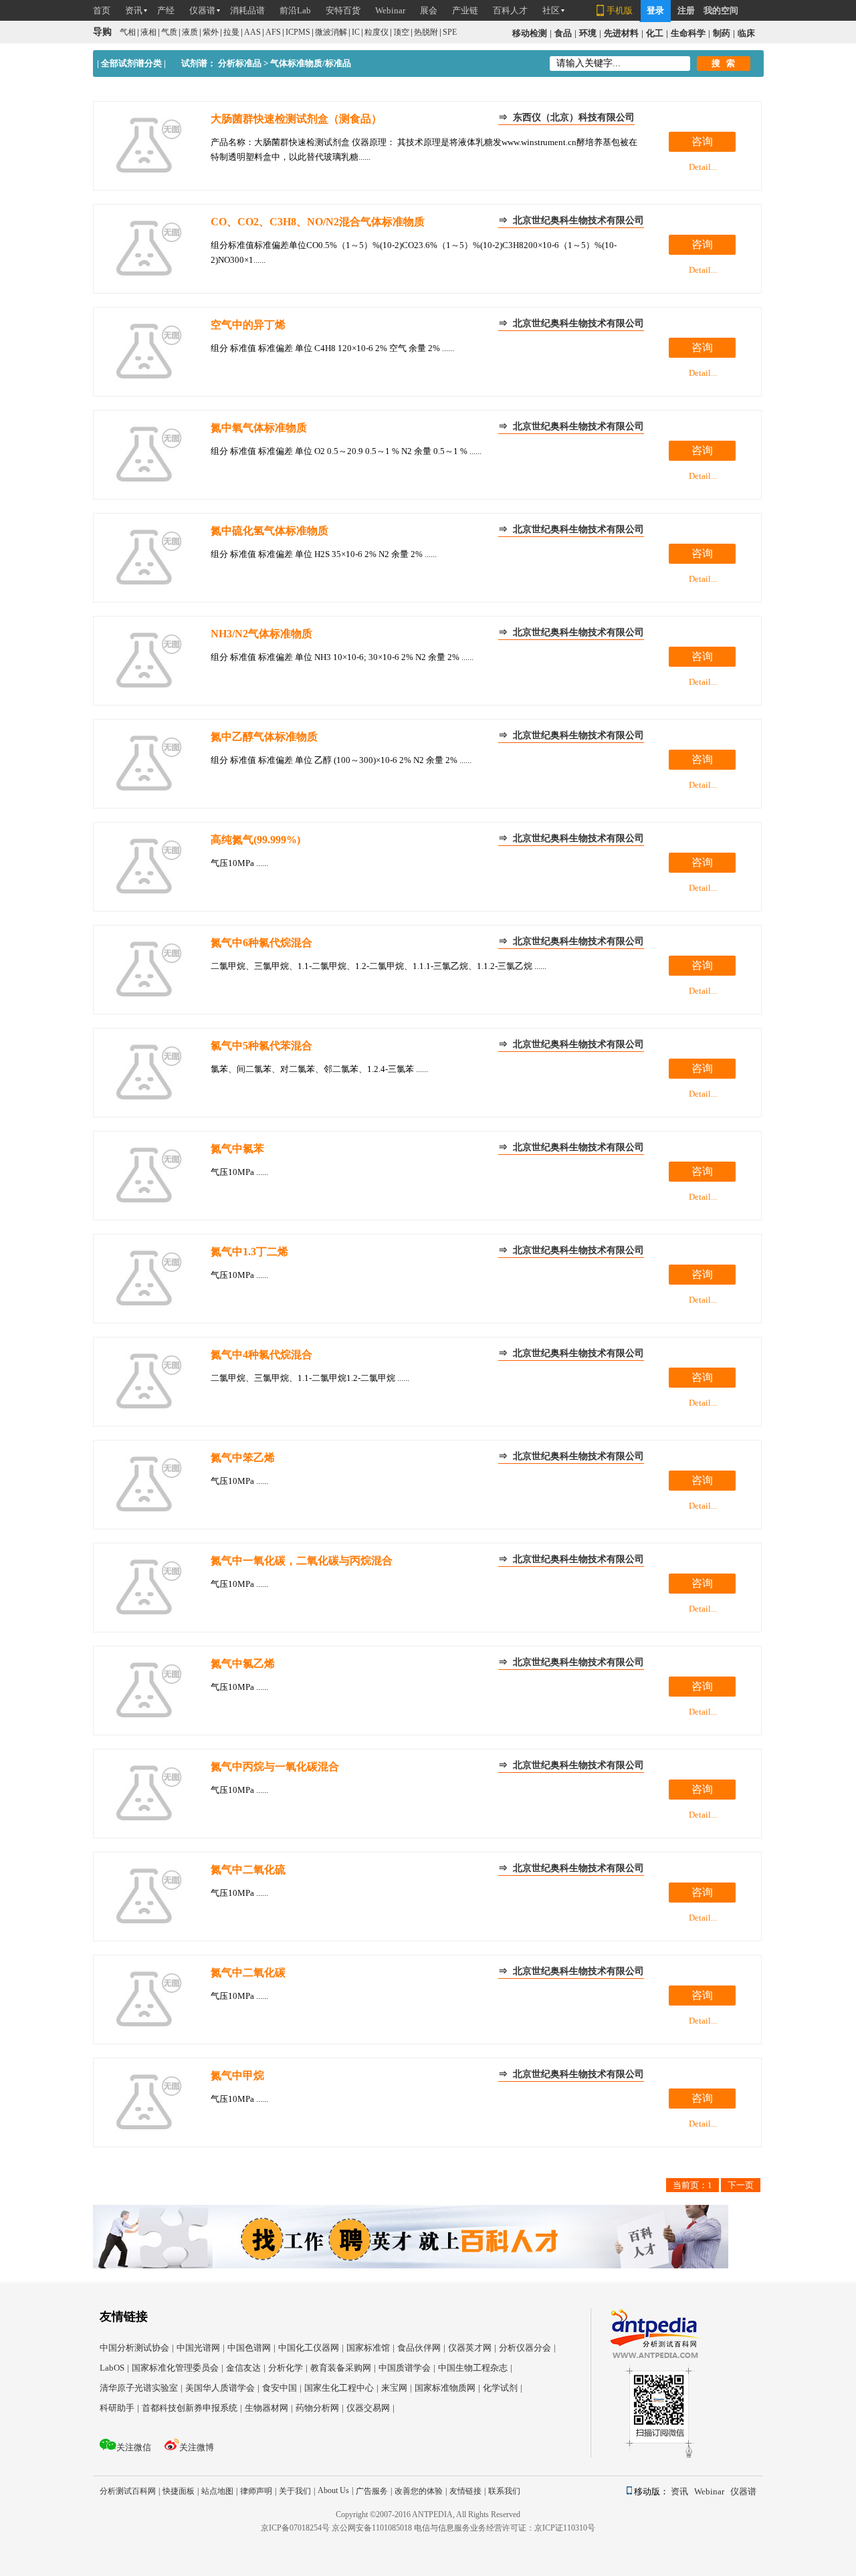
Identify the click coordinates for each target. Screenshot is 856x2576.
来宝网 (397, 2388)
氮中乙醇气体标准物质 (264, 737)
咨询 (702, 141)
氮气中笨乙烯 (243, 1458)
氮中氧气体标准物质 (259, 428)
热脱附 (426, 32)
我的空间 (721, 10)
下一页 (741, 2185)
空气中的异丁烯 (248, 325)
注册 (686, 10)
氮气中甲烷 (237, 2075)
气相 (128, 32)
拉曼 (231, 32)
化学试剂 (503, 2388)
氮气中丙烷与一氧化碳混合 (275, 1766)
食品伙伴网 (421, 2348)
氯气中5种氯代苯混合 (261, 1046)
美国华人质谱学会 (222, 2388)
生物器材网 (269, 2408)
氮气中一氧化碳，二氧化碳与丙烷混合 (302, 1561)
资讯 (681, 2491)
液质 (190, 32)
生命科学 (688, 33)
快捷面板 (181, 2491)
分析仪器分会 (527, 2348)
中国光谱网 (201, 2348)
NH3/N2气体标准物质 (261, 634)
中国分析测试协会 (137, 2348)
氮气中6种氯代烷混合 (261, 943)
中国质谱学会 (407, 2368)
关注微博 (197, 2447)
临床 (746, 33)
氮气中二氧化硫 (248, 1869)
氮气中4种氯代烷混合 (261, 1355)
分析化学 (288, 2368)
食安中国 (282, 2388)
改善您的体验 (421, 2491)
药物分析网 (320, 2408)
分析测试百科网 (130, 2491)
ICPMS (298, 32)
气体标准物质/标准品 (311, 63)
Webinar (711, 2491)
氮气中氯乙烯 (243, 1663)
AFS (273, 32)
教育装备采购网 (343, 2368)
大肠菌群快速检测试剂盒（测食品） (296, 119)
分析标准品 (240, 63)
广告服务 (374, 2491)
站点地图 (219, 2491)
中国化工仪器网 (311, 2348)
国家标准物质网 (447, 2388)
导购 (102, 32)
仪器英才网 (472, 2348)
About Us (335, 2490)
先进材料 (621, 33)
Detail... (703, 167)
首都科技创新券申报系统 (192, 2408)
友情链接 (467, 2491)
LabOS (114, 2368)
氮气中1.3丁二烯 (249, 1252)
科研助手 (119, 2408)
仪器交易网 (370, 2408)
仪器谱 (743, 2491)
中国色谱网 (251, 2348)
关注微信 (134, 2447)
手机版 (620, 10)
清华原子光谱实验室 (141, 2388)
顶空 (401, 32)
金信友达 (246, 2368)
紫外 (211, 32)
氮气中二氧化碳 (248, 1972)
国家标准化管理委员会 (178, 2368)
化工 (655, 33)
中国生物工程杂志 (475, 2368)
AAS (252, 32)
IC (356, 32)
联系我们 (504, 2491)
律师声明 (258, 2491)
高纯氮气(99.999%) (255, 840)
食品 (563, 33)
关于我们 (297, 2491)
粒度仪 (377, 32)
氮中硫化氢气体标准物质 (270, 531)
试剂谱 (194, 63)
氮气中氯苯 (237, 1149)
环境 (588, 33)
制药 (722, 33)
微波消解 (331, 32)
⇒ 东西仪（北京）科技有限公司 (566, 117)
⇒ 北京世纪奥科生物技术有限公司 (571, 220)
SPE (450, 32)
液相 (148, 32)
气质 (169, 32)
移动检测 (530, 33)
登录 (655, 10)
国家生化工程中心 (341, 2388)
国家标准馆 (370, 2348)
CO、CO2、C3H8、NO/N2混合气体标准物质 (318, 222)
